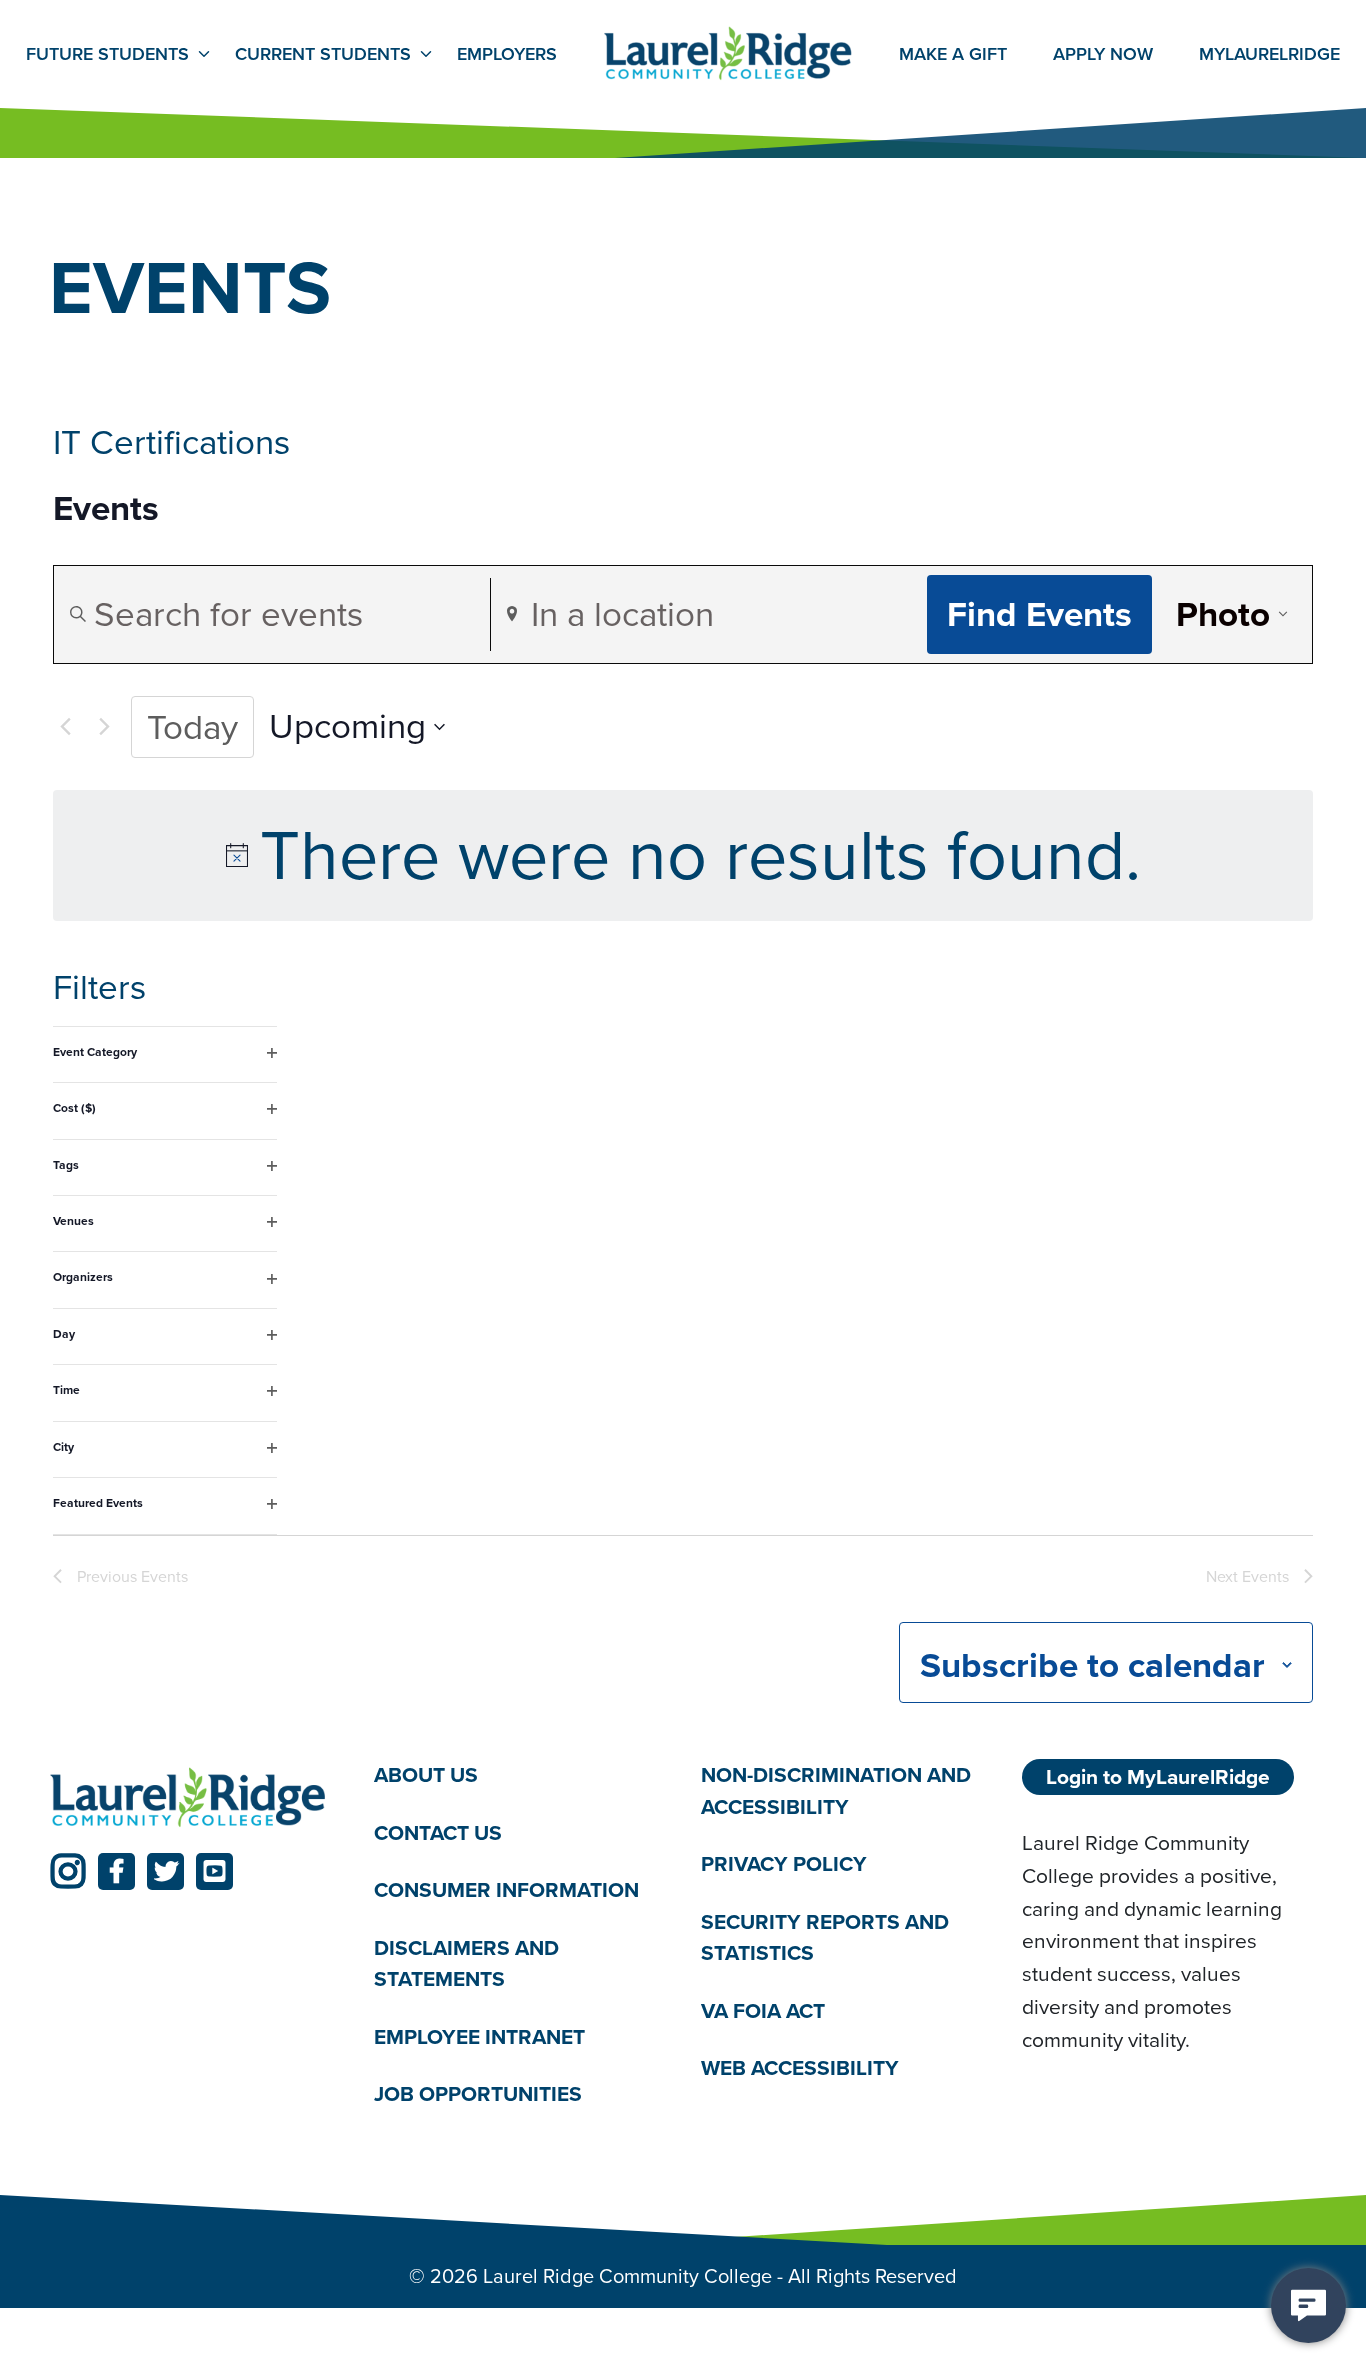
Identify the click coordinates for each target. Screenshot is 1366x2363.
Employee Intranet (479, 2036)
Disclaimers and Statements (466, 1963)
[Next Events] (104, 727)
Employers (507, 54)
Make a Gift (953, 54)
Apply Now (1103, 54)
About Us (426, 1774)
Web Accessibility (800, 2067)
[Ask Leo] (1308, 2305)
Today (192, 727)
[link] (67, 1871)
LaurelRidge (1269, 54)
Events (106, 509)
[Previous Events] (65, 727)
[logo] (188, 1798)
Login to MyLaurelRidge (1158, 1776)
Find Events (1039, 614)
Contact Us (438, 1832)
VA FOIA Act (763, 2010)
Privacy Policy (784, 1863)
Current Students (323, 54)
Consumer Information (506, 1889)
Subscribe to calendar (1092, 1665)
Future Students (107, 54)
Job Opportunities (478, 2093)
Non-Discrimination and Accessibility (836, 1790)
